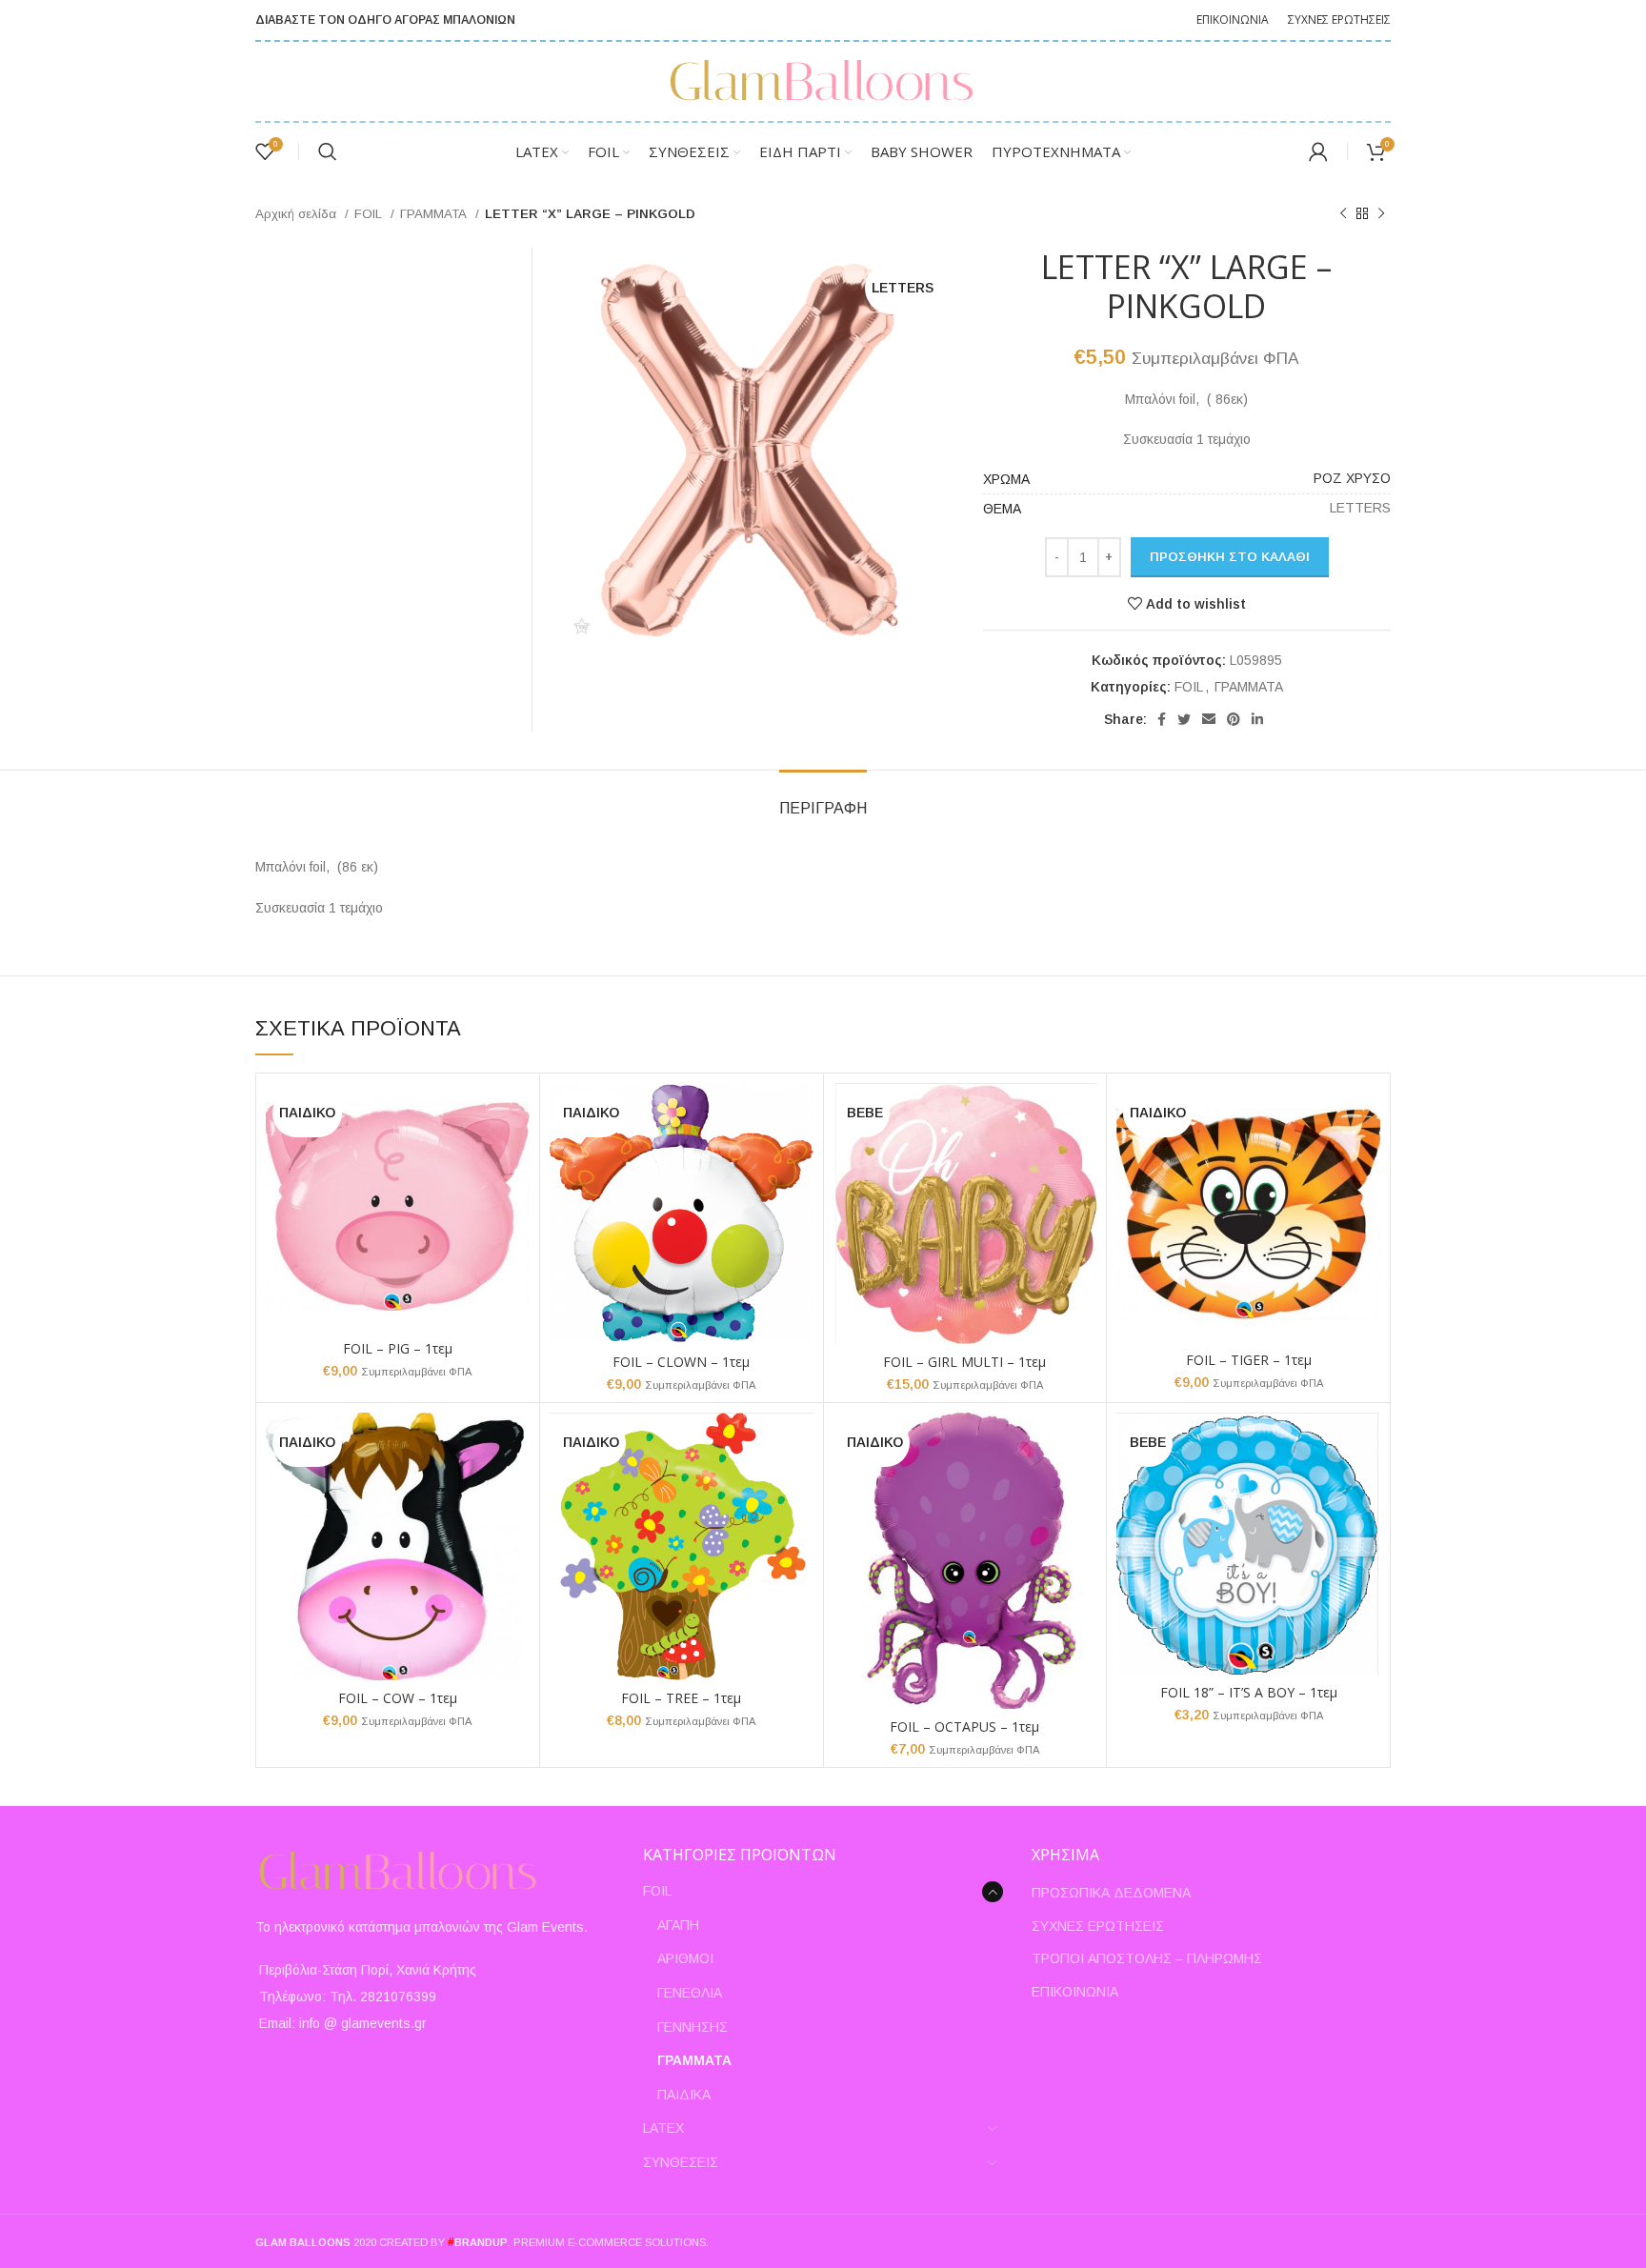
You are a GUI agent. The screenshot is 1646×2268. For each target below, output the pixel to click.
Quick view (515, 1114)
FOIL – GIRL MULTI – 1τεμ (964, 1362)
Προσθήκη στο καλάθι (1230, 557)
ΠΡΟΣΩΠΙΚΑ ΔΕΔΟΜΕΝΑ (1111, 1893)
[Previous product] (1343, 214)
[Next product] (1381, 214)
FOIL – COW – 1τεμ (398, 1698)
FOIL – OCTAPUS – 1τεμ (964, 1726)
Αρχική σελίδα (298, 214)
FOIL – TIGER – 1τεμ (1249, 1360)
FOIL (370, 214)
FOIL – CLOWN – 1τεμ (681, 1362)
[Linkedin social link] (1257, 719)
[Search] (328, 151)
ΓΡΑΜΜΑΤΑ (435, 214)
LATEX (663, 2128)
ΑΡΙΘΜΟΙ (685, 1958)
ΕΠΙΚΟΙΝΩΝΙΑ (1075, 1992)
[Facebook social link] (1162, 719)
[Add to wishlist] (515, 1157)
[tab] (823, 799)
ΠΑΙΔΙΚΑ (684, 2095)
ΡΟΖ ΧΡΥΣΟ (1352, 478)
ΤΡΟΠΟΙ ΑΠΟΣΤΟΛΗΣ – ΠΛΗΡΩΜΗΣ (1147, 1958)
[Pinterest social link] (1234, 719)
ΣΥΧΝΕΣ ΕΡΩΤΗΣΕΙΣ (1098, 1926)
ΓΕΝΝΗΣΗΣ (693, 2027)
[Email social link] (1209, 719)
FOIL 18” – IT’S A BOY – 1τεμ (1249, 1692)
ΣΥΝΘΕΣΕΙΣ (681, 2162)
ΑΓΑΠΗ (678, 1925)
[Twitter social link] (1184, 719)
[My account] (1318, 151)
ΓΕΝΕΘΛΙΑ (690, 1993)
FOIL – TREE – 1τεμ (681, 1698)
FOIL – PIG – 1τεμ (398, 1348)
